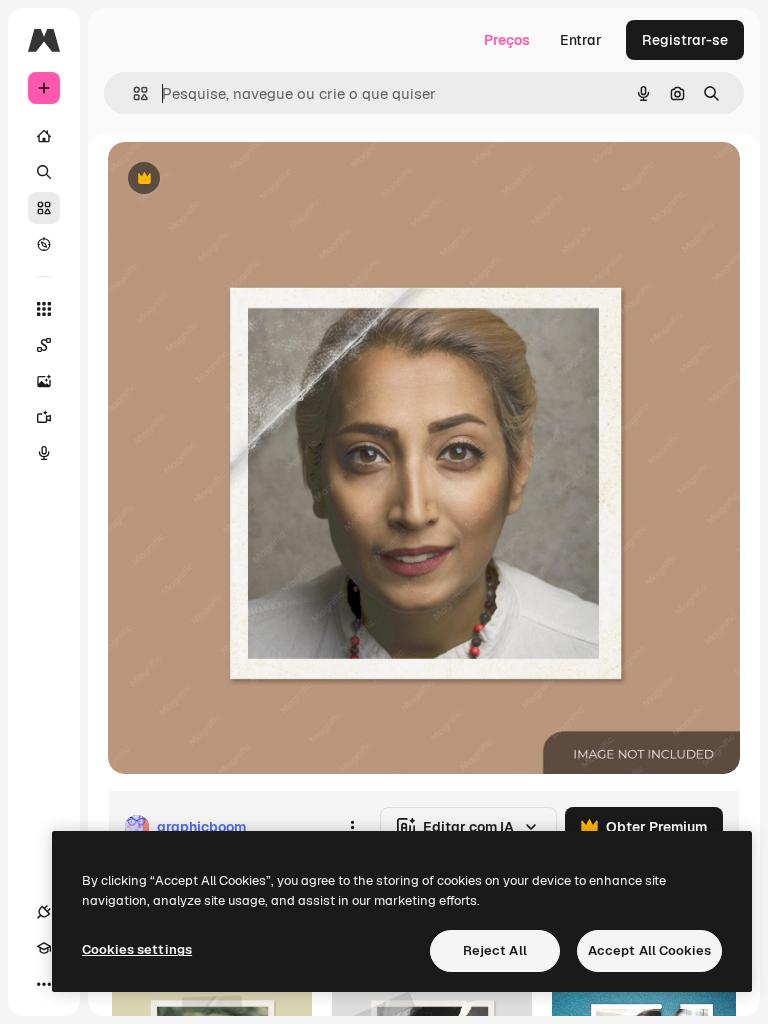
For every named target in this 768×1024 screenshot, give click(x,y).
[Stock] (44, 208)
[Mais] (44, 984)
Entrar (581, 40)
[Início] (44, 136)
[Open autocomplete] (132, 93)
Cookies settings (137, 949)
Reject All (495, 950)
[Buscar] (44, 172)
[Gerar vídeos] (44, 417)
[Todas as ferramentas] (44, 309)
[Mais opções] (352, 827)
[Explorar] (44, 244)
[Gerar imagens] (44, 381)
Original (236, 179)
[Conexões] (44, 912)
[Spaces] (44, 345)
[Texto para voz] (44, 453)
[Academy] (44, 948)
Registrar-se (685, 40)
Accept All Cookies (649, 950)
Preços (507, 40)
